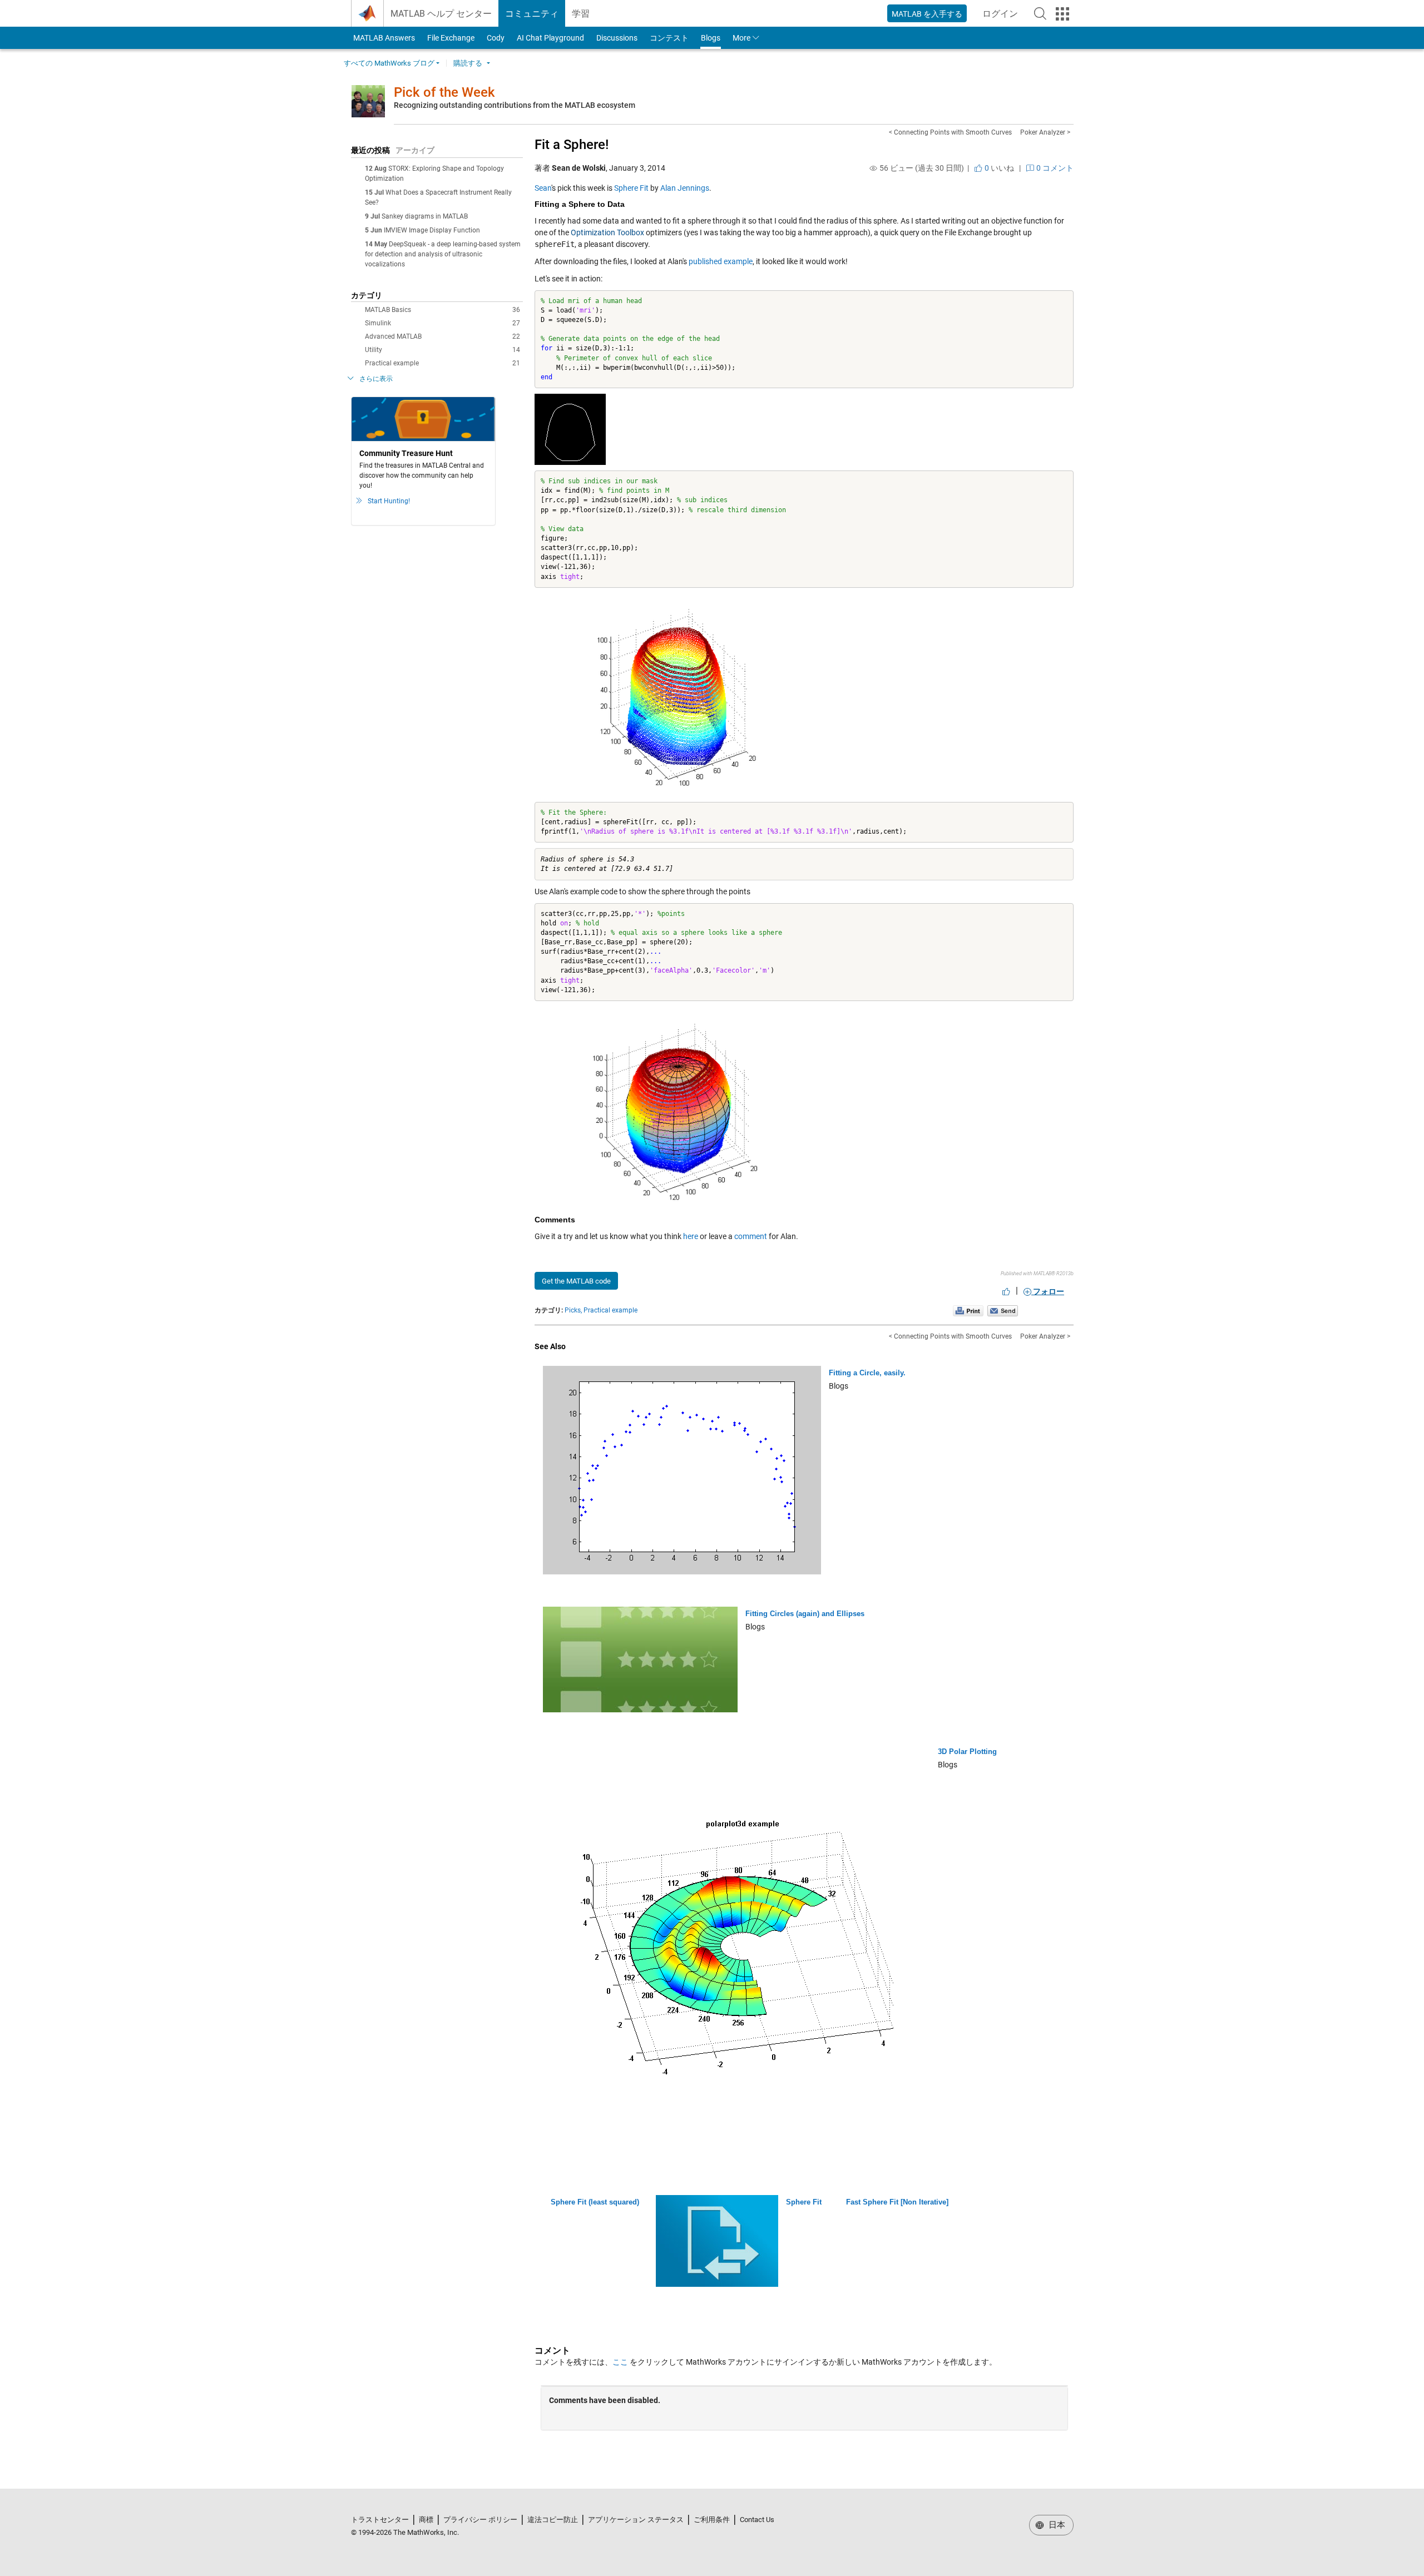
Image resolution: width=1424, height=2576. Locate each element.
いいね (998, 168)
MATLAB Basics (442, 310)
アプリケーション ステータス (636, 2520)
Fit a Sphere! (572, 145)
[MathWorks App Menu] (1062, 14)
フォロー (1048, 1291)
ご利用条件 (712, 2520)
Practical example (442, 363)
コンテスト (669, 38)
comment (751, 1236)
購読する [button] (468, 63)
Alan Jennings (685, 188)
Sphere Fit (631, 188)
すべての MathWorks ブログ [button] (389, 63)
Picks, (573, 1310)
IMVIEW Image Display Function (432, 230)
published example (721, 261)
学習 (581, 14)
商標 (426, 2520)
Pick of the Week (444, 92)
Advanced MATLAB (442, 336)
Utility (442, 350)
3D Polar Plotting (967, 1752)
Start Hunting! (389, 501)
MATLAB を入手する (927, 14)
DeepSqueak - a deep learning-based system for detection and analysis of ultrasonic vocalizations (443, 254)
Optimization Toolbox (607, 232)
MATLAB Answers (383, 38)
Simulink (442, 323)
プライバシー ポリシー (480, 2520)
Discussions (617, 38)
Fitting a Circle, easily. (867, 1373)
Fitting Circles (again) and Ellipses (805, 1614)
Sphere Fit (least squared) (595, 2202)
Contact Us (757, 2520)
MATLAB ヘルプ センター (441, 14)
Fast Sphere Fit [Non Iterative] (897, 2202)
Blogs (711, 38)
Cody (496, 38)
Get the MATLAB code (576, 1281)
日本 (1056, 2525)
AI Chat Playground (550, 38)
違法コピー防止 (553, 2520)
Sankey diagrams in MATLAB (425, 216)
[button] (1040, 13)
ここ (620, 2362)
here (691, 1236)
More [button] (741, 38)
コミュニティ (532, 14)
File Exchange (451, 38)
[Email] (1003, 1310)
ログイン (1003, 17)
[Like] (1006, 1291)
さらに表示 (376, 379)
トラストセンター (380, 2520)
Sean (543, 188)
